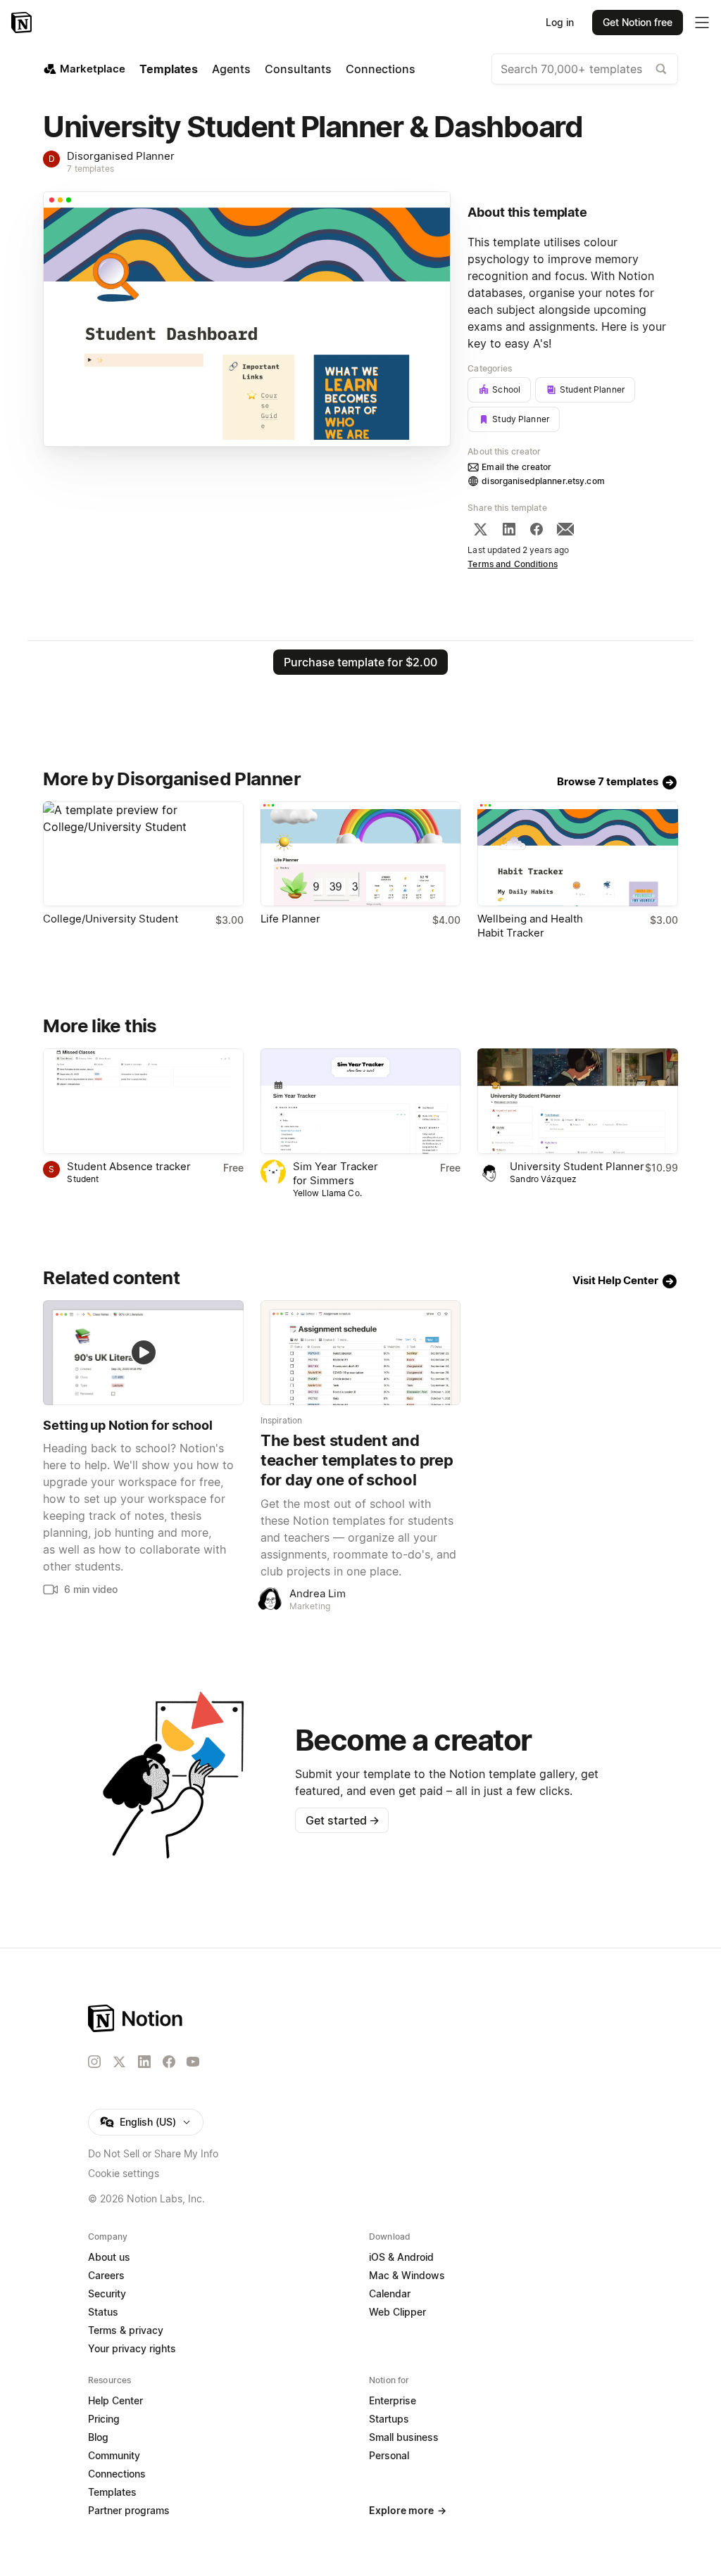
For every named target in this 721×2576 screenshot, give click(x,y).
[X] (480, 529)
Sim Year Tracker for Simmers (336, 1173)
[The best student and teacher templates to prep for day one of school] (360, 1353)
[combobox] (585, 69)
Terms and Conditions (513, 564)
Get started (343, 1820)
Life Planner (290, 919)
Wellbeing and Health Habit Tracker (530, 926)
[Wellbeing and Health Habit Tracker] (577, 854)
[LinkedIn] (509, 529)
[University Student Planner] (577, 1101)
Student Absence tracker (129, 1166)
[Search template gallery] (661, 69)
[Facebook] (537, 529)
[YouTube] (193, 2062)
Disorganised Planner (121, 156)
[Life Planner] (360, 854)
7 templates (90, 169)
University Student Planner (577, 1166)
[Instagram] (94, 2062)
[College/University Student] (143, 854)
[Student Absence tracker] (143, 1101)
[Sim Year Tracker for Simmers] (360, 1101)
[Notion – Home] (23, 23)
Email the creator (516, 467)
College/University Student (111, 919)
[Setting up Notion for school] (143, 1353)
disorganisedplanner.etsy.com (543, 481)
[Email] (565, 529)
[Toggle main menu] (702, 23)
